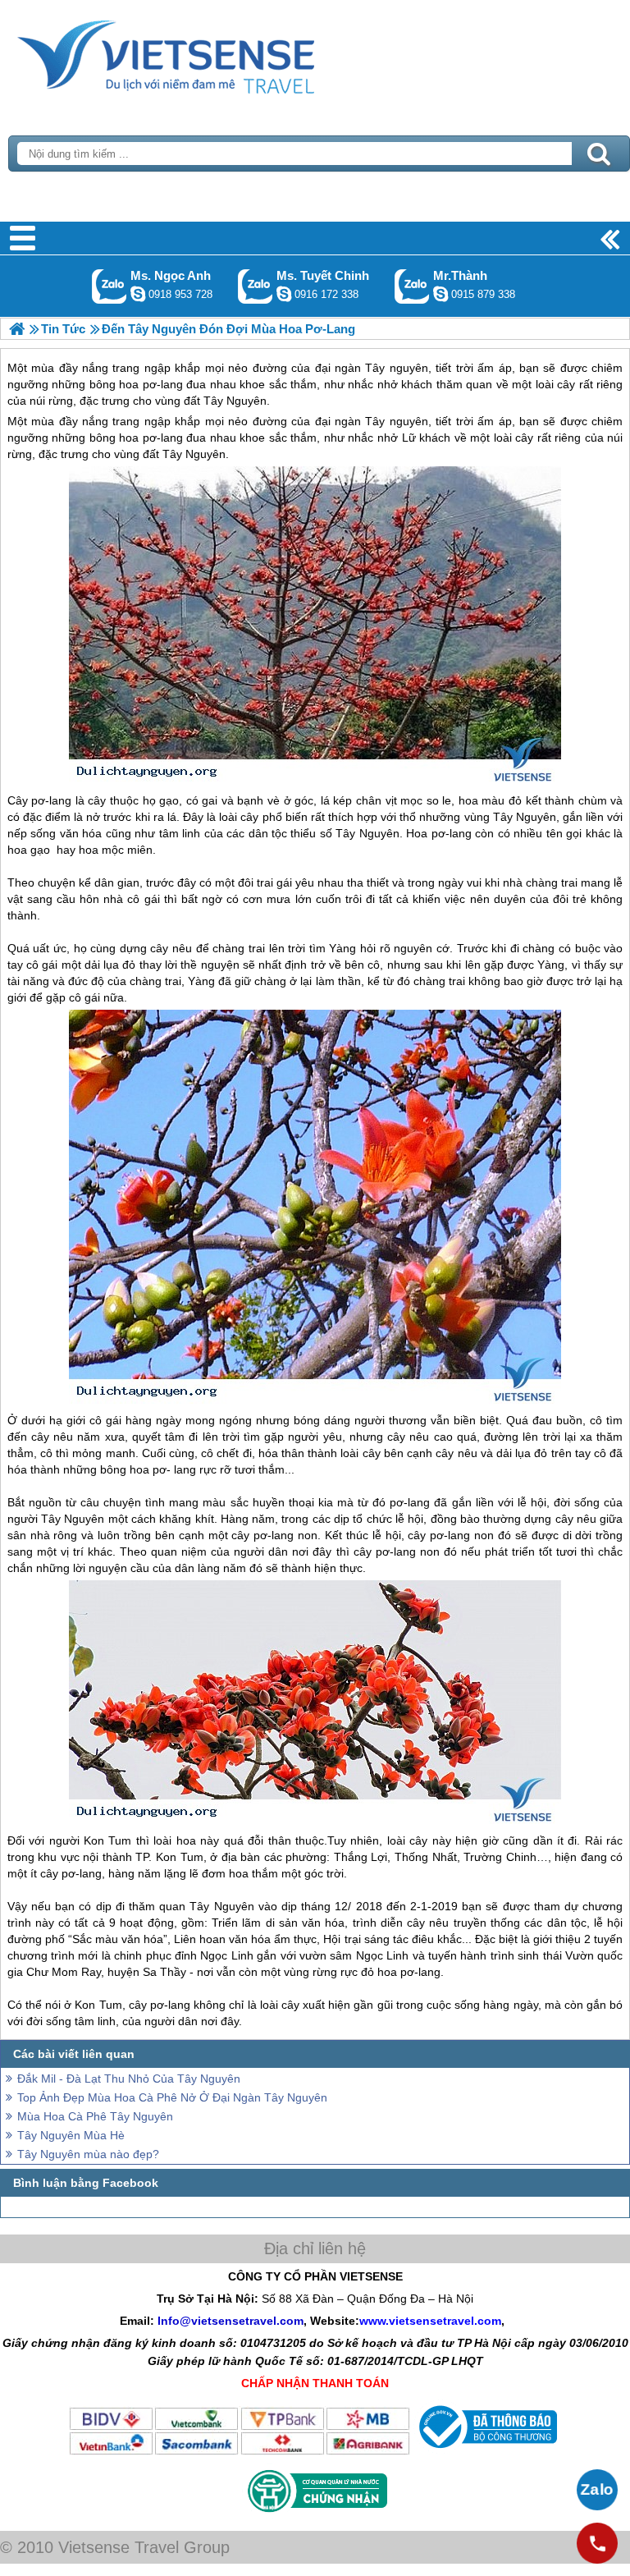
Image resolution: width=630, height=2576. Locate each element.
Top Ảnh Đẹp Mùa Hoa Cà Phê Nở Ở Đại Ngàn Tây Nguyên (172, 2097)
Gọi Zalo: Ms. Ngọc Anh (110, 286)
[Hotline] (597, 2543)
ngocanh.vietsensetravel (138, 294)
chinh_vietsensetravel (284, 294)
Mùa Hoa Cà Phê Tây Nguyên (95, 2116)
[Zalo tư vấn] (597, 2490)
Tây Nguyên (194, 454)
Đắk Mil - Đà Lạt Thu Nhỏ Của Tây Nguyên (129, 2079)
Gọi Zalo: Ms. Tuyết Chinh (256, 286)
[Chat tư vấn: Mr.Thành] (441, 294)
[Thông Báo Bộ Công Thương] (486, 2452)
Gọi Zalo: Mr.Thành (412, 286)
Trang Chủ (207, 53)
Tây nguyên (396, 421)
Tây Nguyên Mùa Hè (71, 2135)
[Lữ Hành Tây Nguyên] (17, 329)
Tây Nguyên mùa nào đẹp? (88, 2154)
